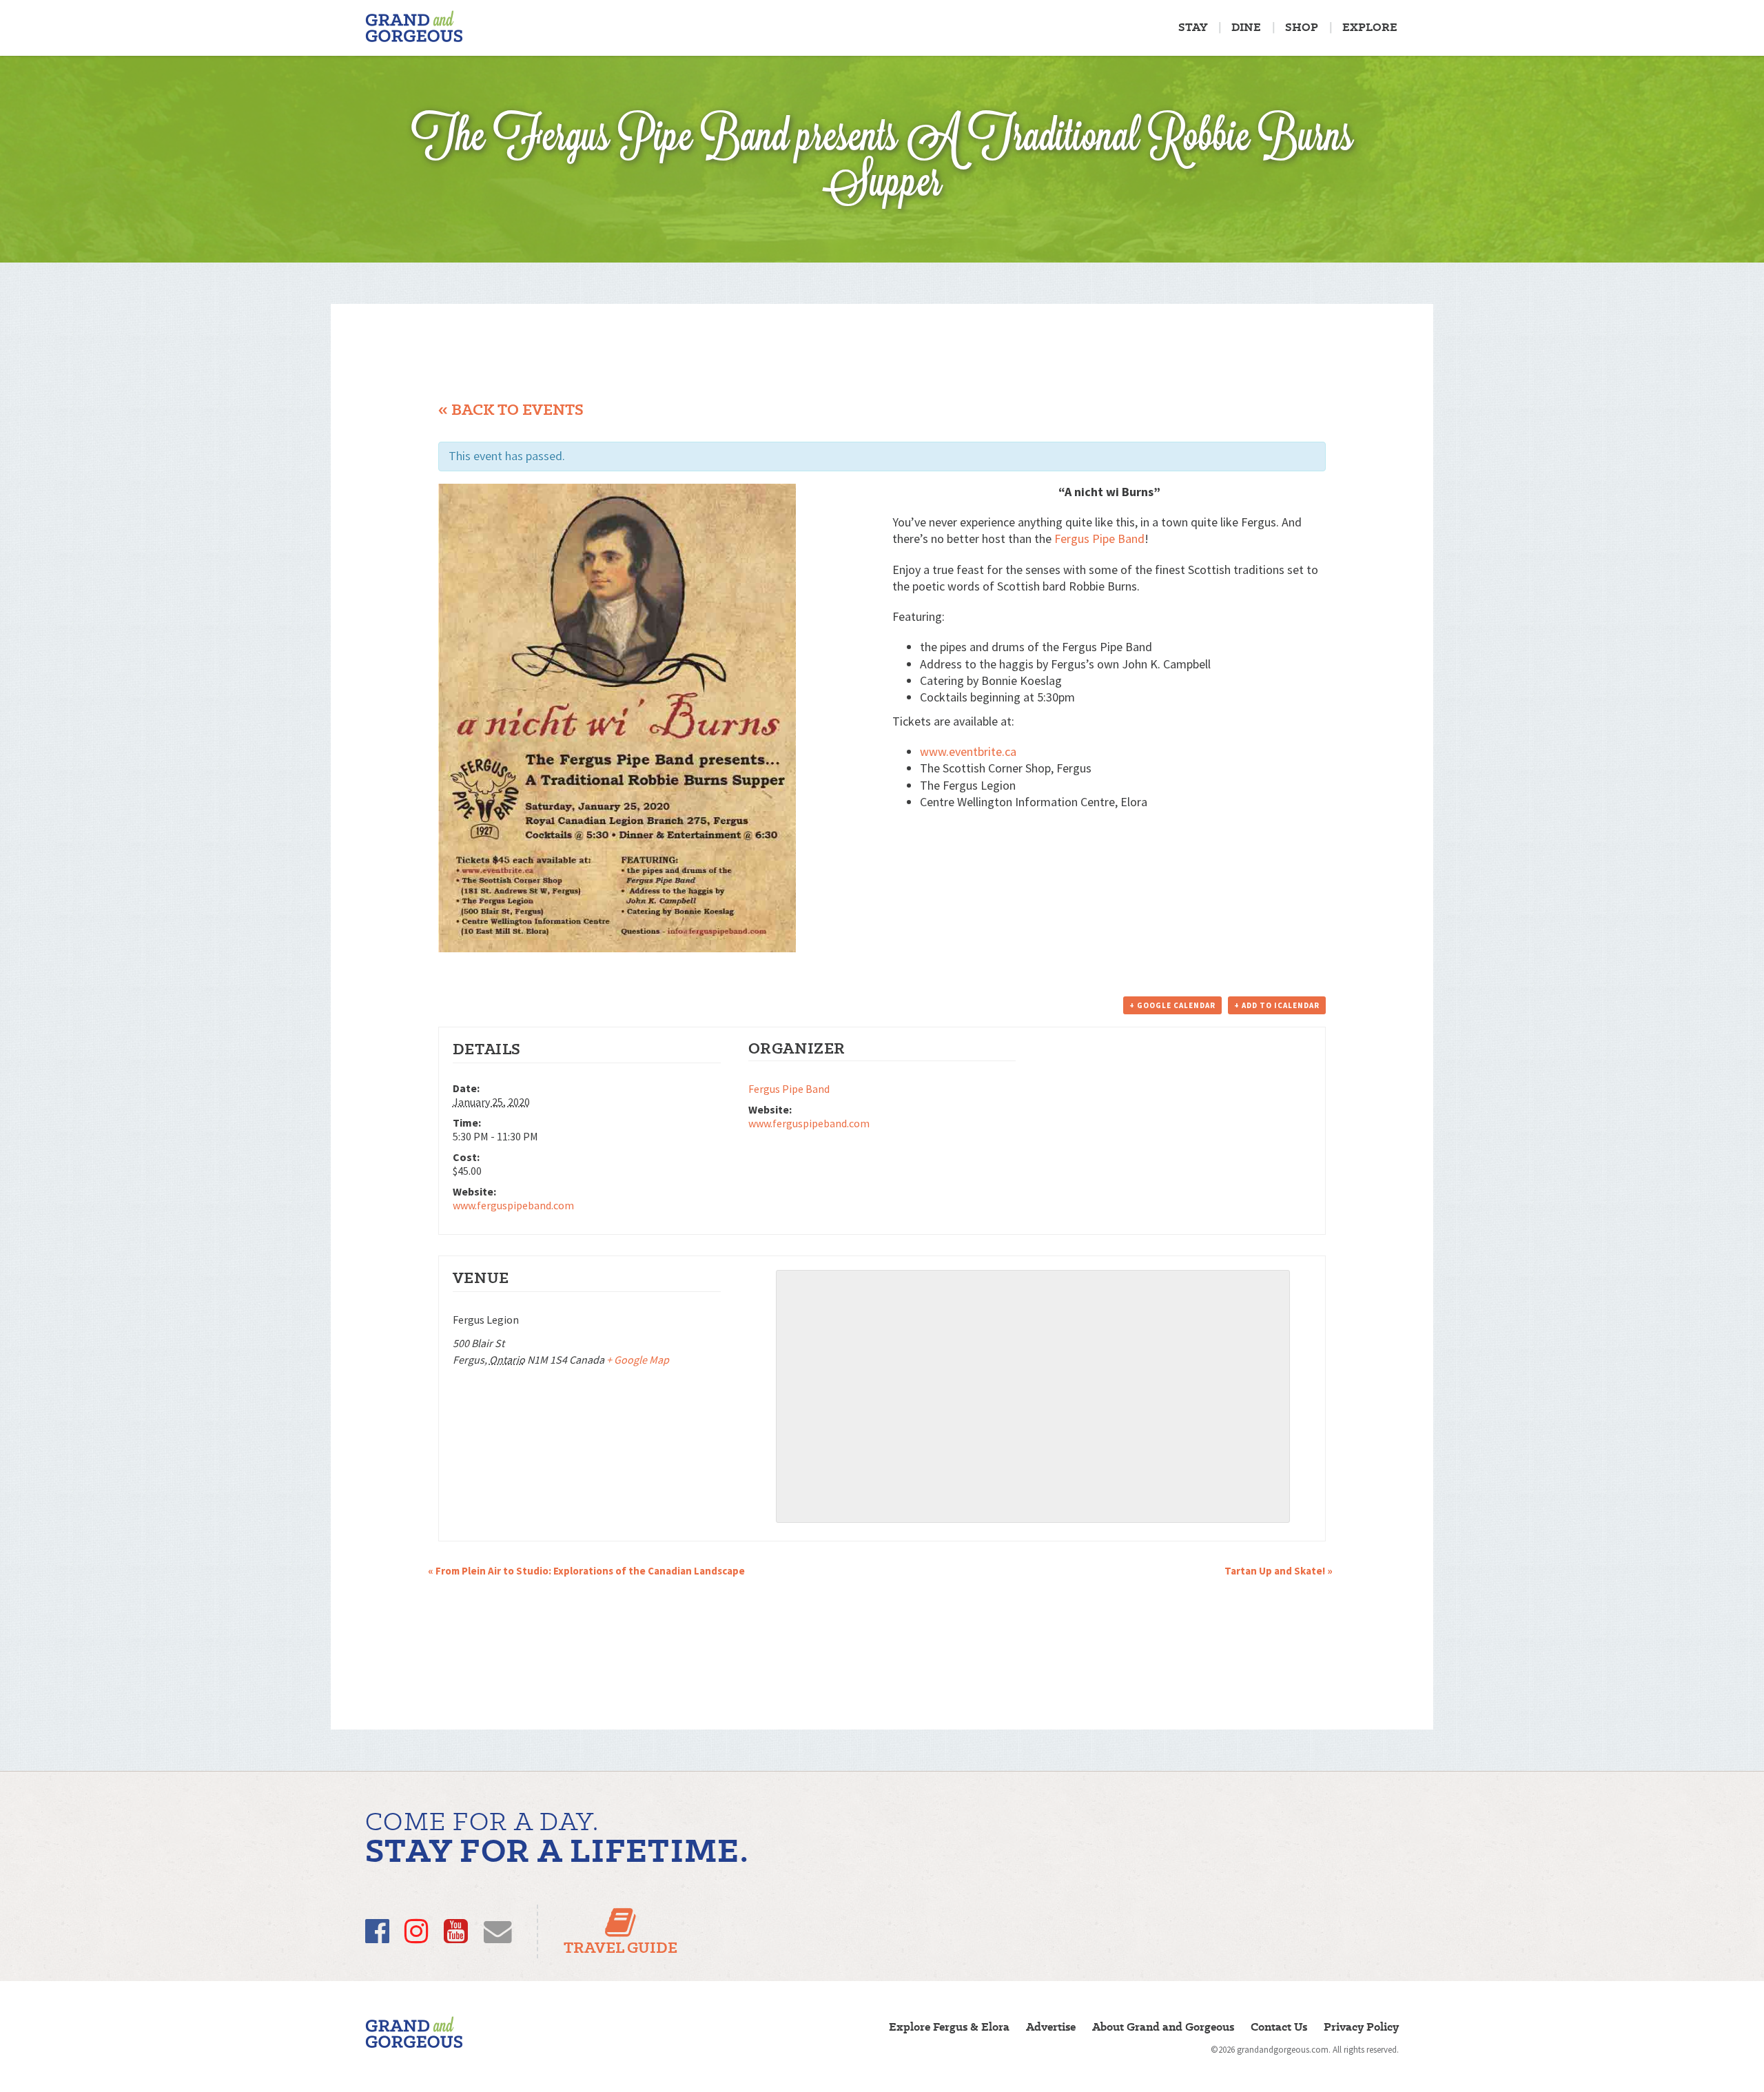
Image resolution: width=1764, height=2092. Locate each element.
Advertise (1051, 2027)
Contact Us (1279, 2027)
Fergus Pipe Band (1099, 539)
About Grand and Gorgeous (1163, 2027)
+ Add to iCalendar (1277, 1005)
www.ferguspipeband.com (513, 1205)
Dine (1246, 27)
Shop (1302, 27)
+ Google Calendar (1172, 1005)
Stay (1193, 27)
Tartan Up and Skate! (1279, 1571)
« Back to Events (511, 410)
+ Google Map (638, 1360)
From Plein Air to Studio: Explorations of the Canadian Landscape (586, 1571)
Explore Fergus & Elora (949, 2027)
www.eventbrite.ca (968, 751)
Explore (1370, 27)
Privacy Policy (1361, 2027)
